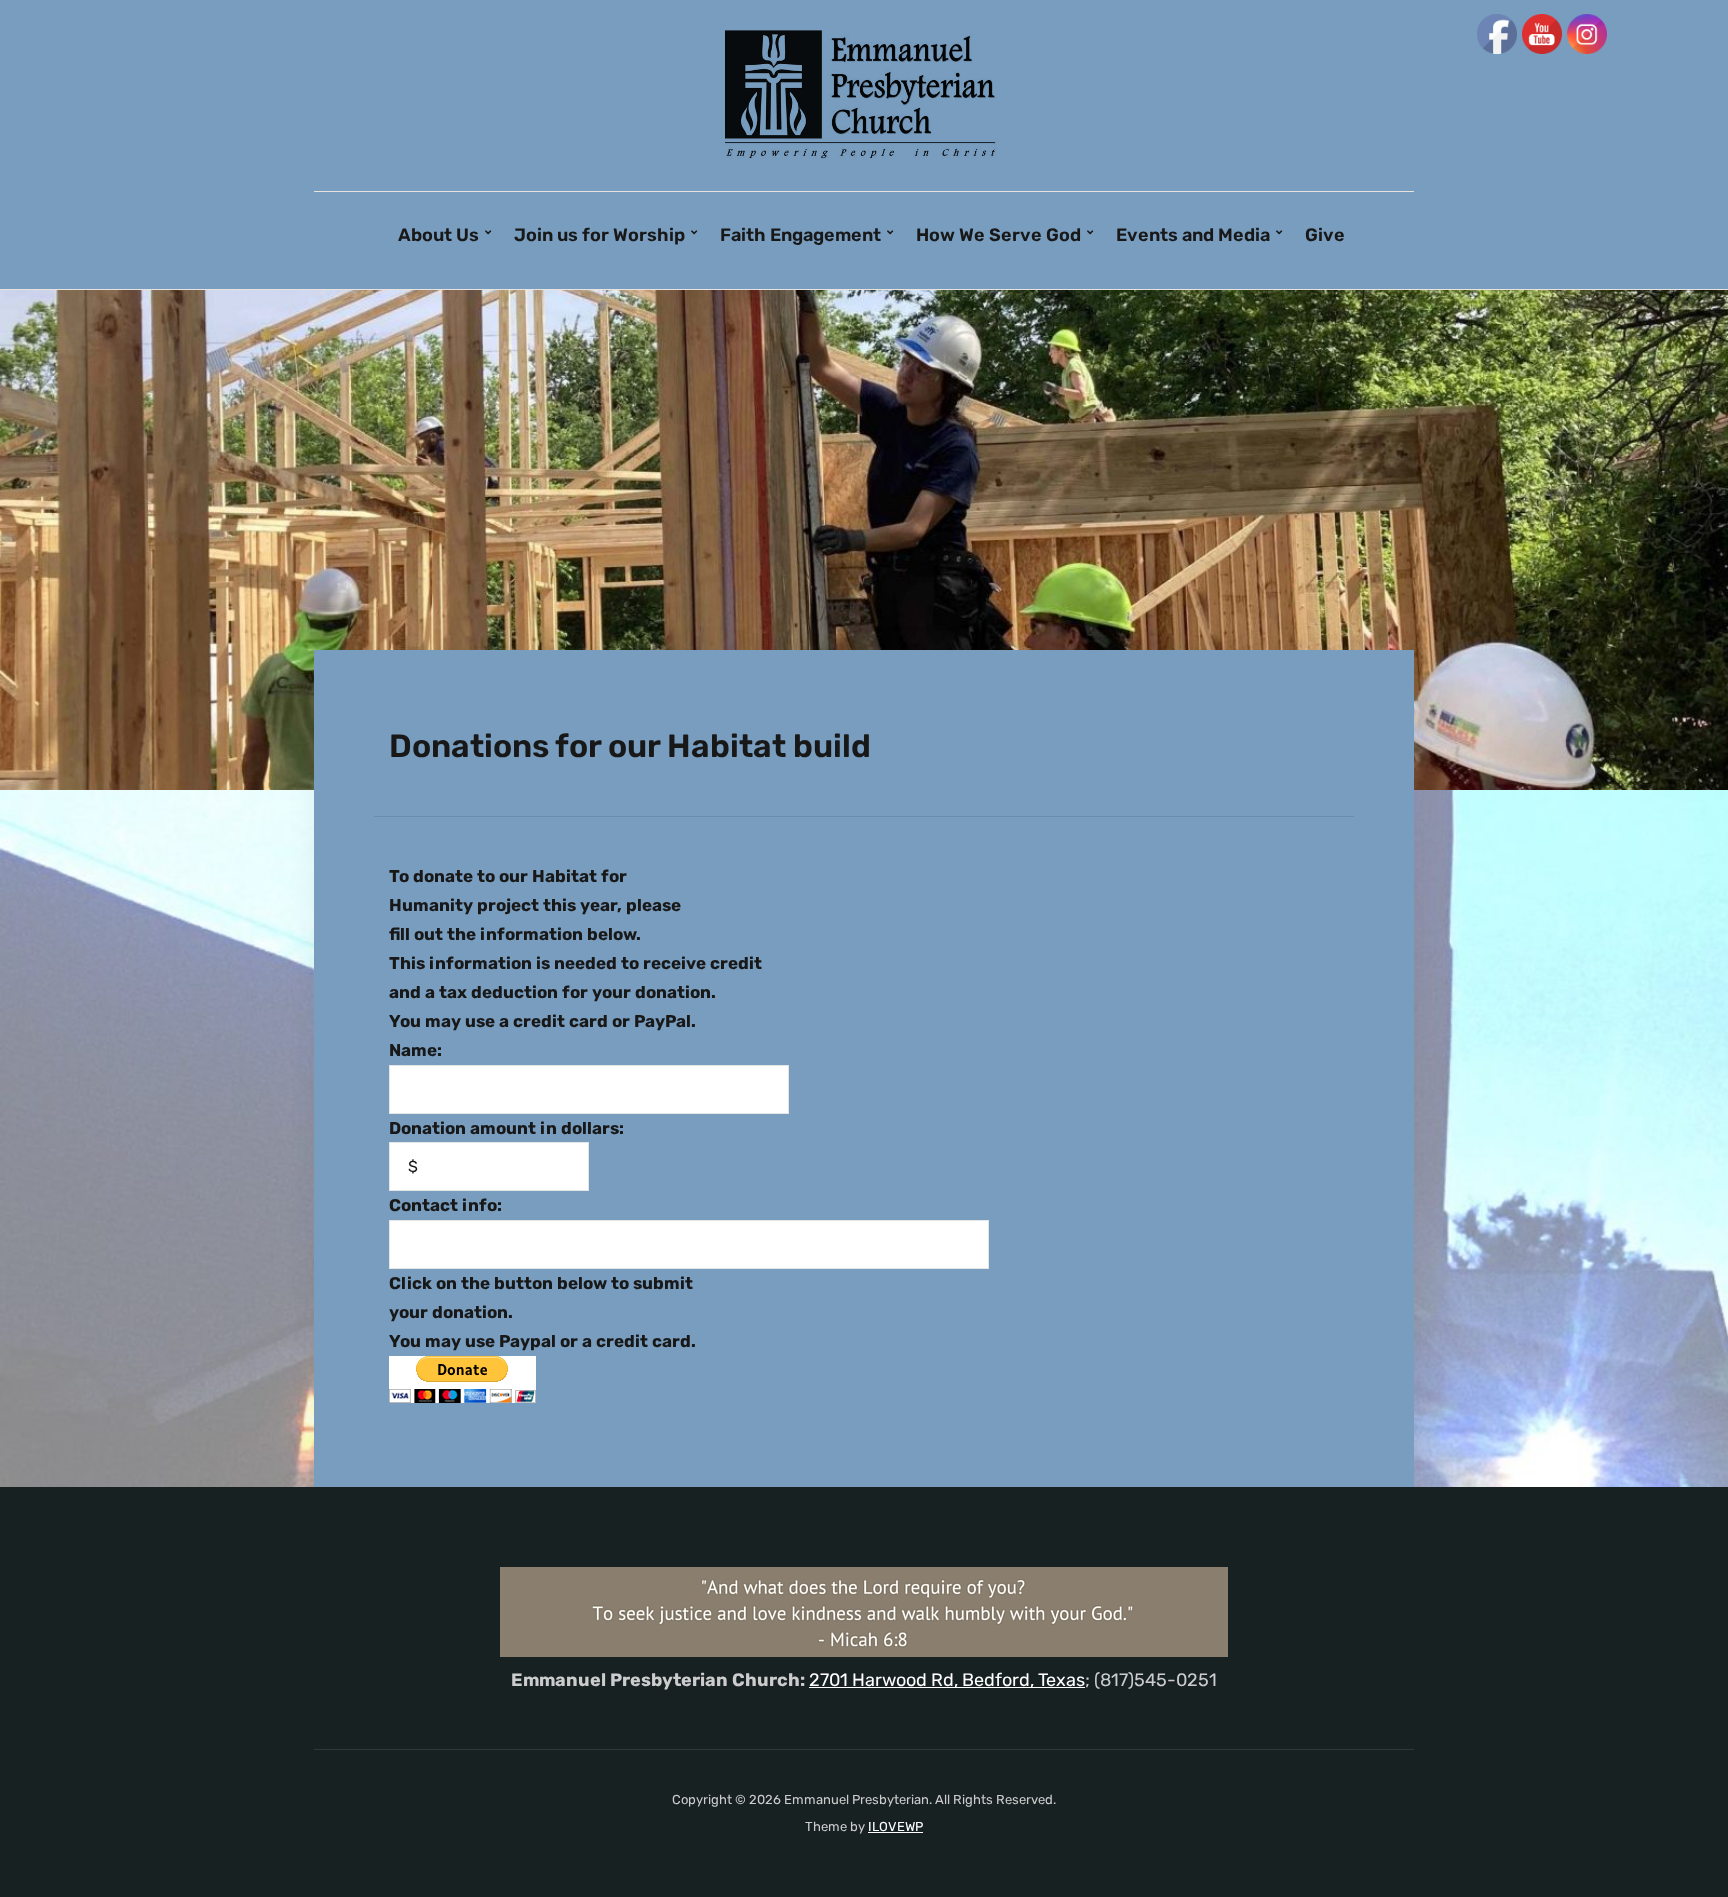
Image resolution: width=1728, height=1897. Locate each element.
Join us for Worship (599, 235)
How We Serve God (998, 235)
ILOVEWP (895, 1826)
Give (1325, 235)
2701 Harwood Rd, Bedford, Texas (947, 1680)
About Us (438, 235)
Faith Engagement (800, 235)
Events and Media (1193, 235)
